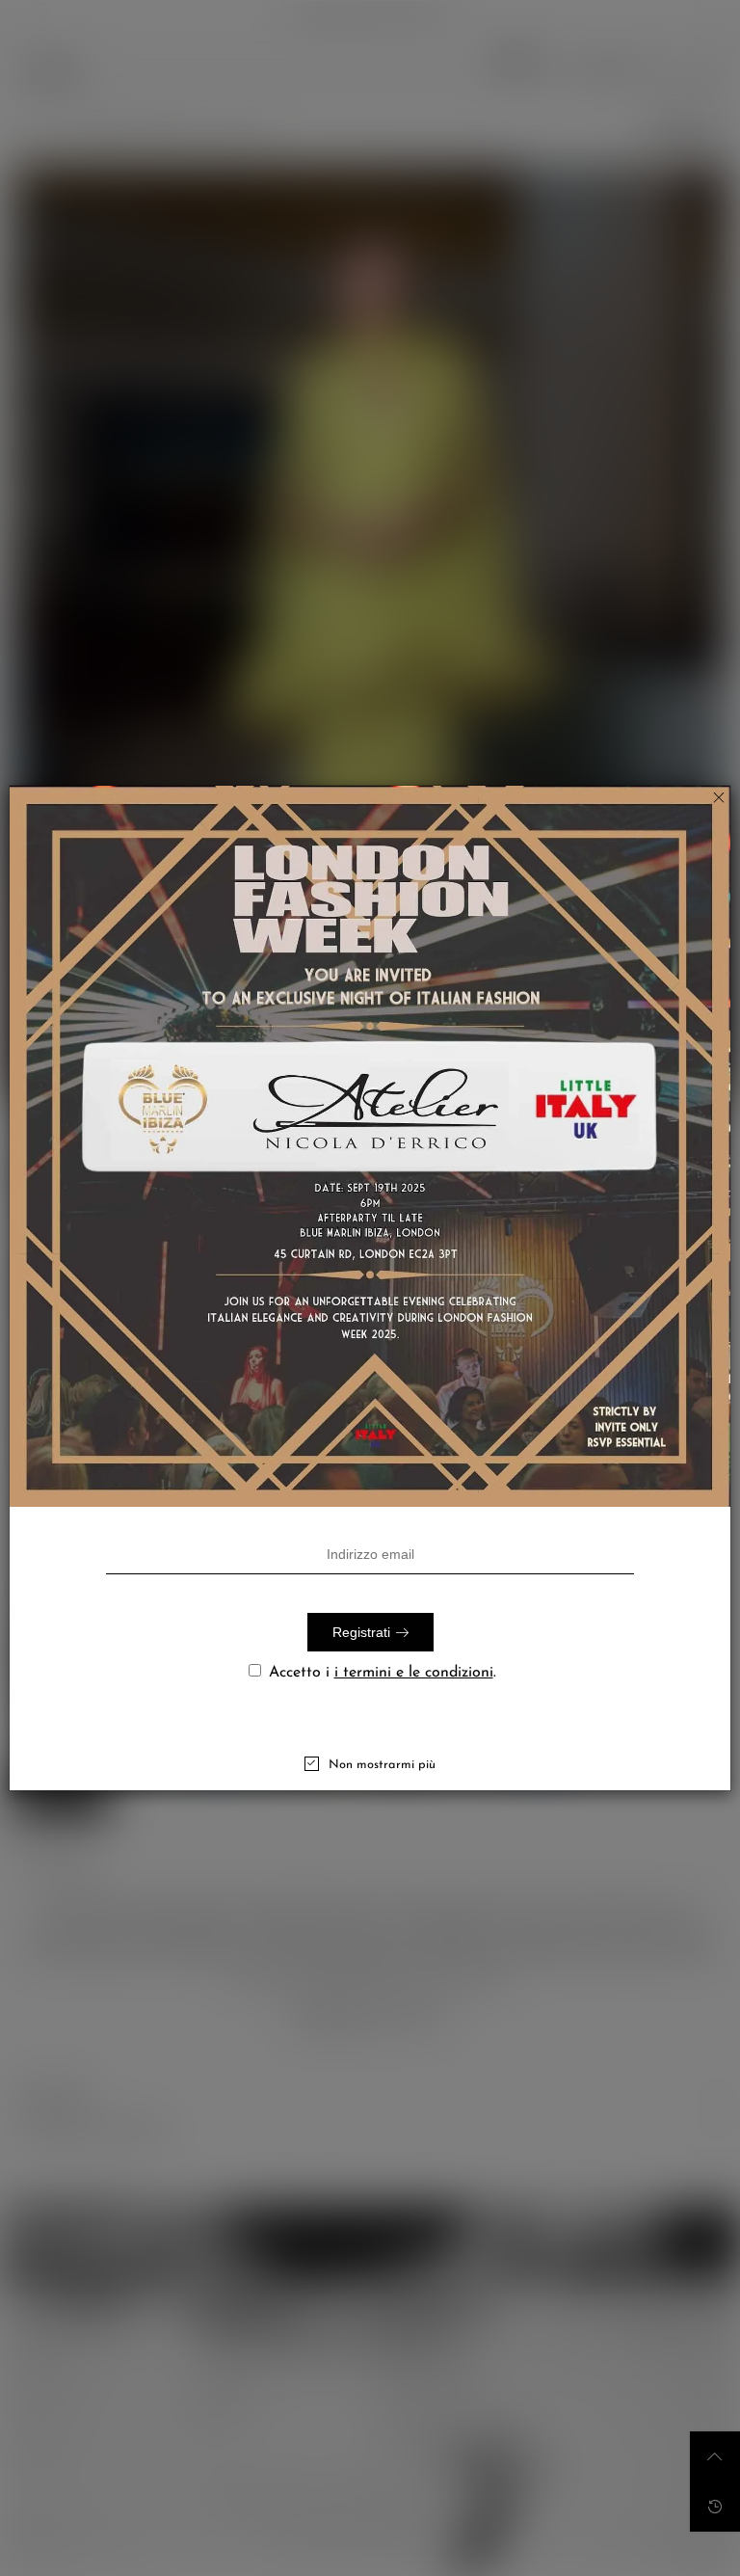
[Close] (719, 797)
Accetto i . (383, 1673)
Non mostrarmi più (382, 1765)
